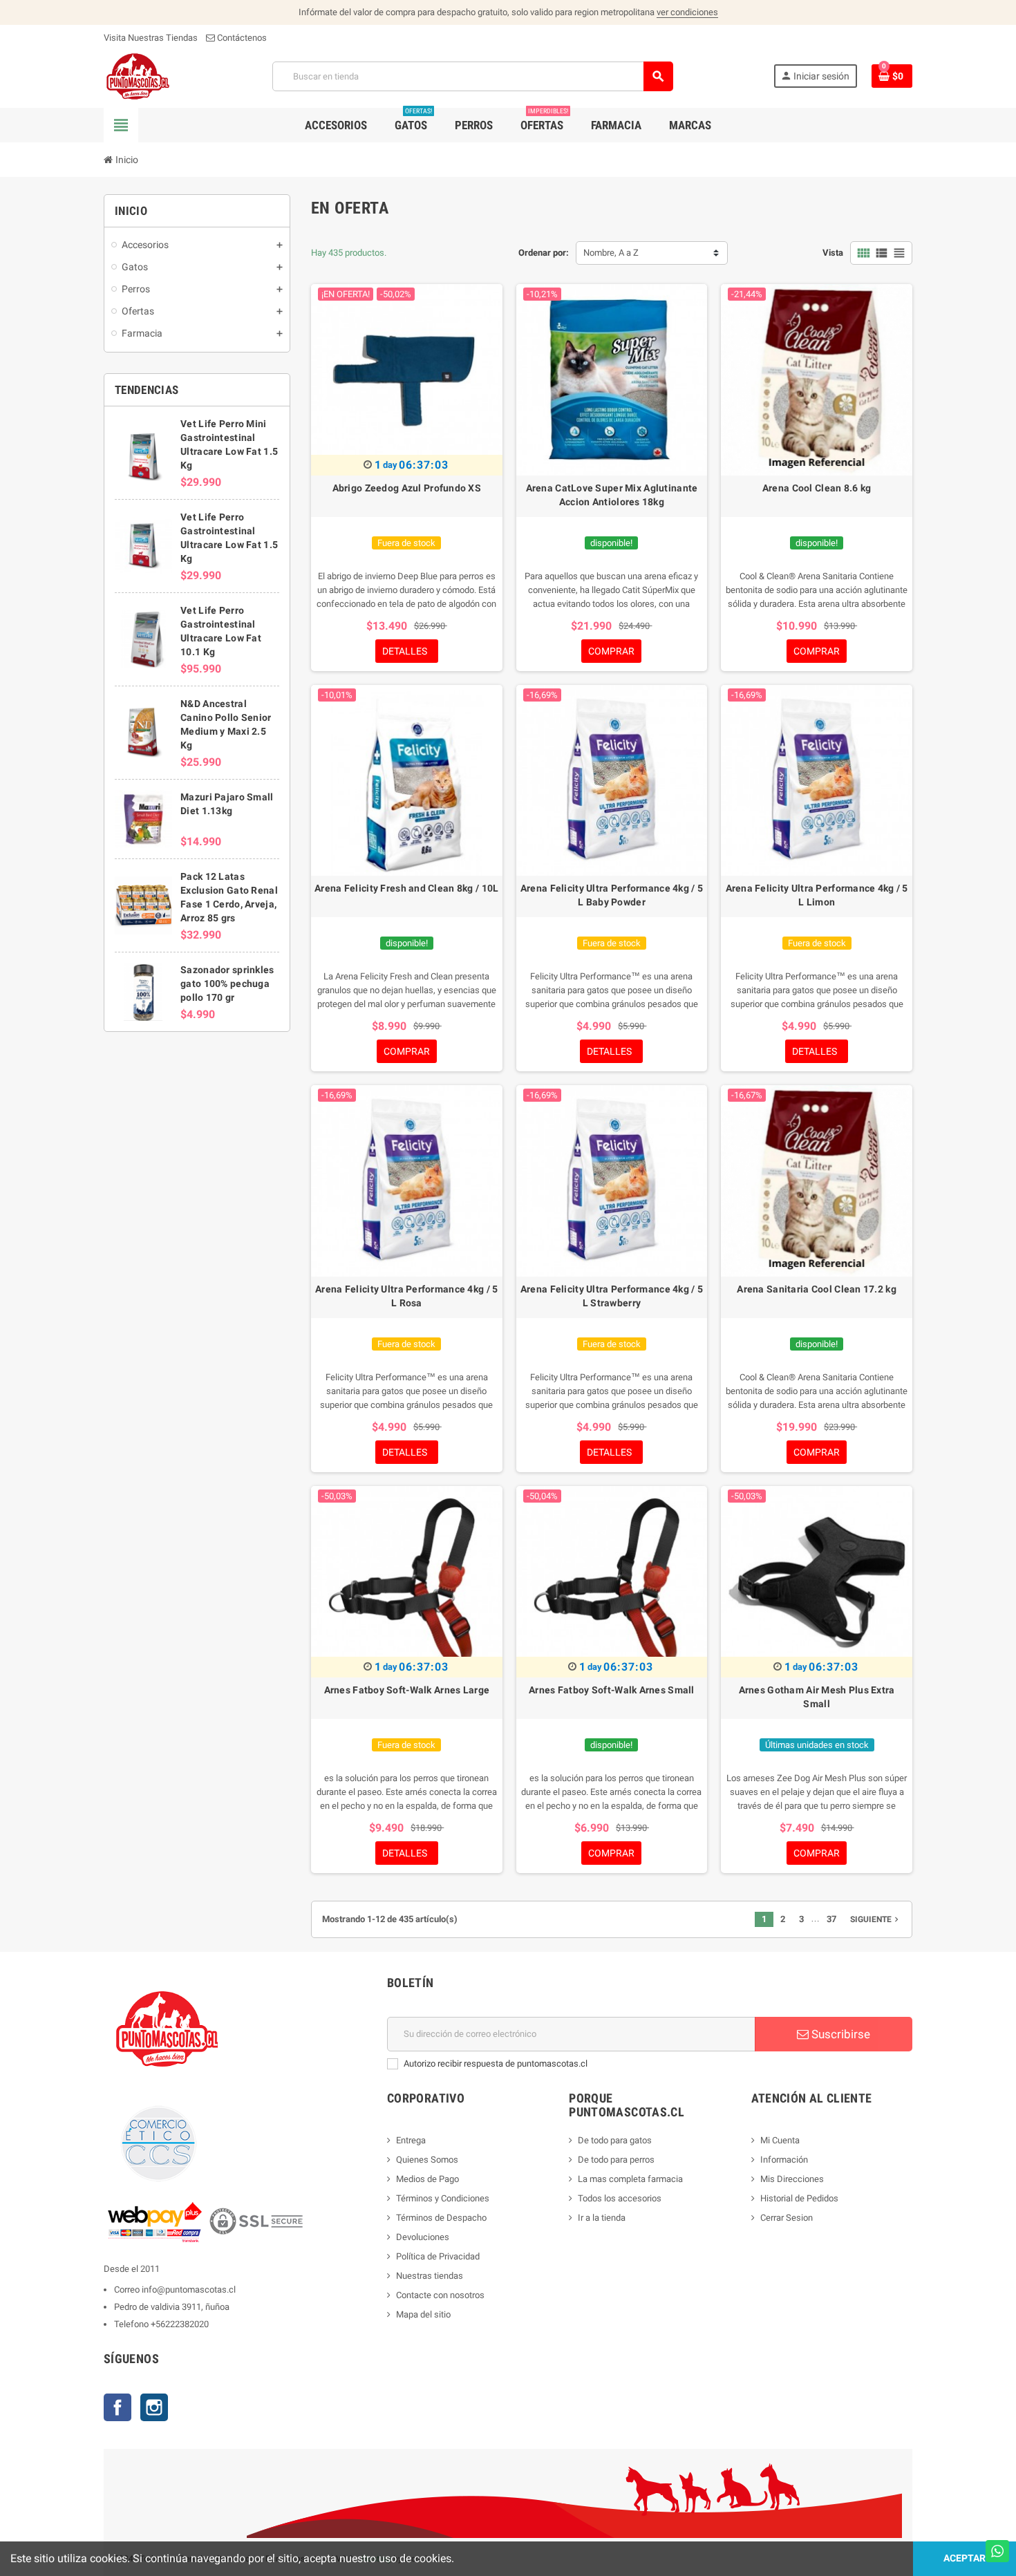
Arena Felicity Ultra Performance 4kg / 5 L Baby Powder (612, 895)
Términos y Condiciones (443, 2198)
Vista (833, 253)
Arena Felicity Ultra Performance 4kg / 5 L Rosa (406, 1296)
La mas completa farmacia (630, 2179)
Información (784, 2160)
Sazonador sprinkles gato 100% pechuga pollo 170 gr (227, 984)
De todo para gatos (615, 2140)
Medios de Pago (427, 2179)
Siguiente (876, 1919)
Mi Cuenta (780, 2140)
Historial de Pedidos (799, 2198)
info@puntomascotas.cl (189, 2290)
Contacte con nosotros (440, 2295)
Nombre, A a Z (611, 253)
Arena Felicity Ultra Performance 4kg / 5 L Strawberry (612, 1296)
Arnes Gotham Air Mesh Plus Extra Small (817, 1697)
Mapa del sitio (423, 2314)
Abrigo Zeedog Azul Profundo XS (407, 488)
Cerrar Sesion (787, 2218)
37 (831, 1919)
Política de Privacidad (438, 2256)
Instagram (154, 2407)
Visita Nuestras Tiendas (151, 38)
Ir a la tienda (602, 2218)
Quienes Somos (427, 2160)
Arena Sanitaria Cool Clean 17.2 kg (817, 1289)
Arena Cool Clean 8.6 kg (817, 488)
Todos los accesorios (620, 2198)
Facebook (117, 2407)
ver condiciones (687, 12)
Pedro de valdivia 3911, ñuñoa (172, 2307)
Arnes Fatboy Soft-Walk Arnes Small (612, 1690)
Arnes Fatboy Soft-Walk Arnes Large (407, 1690)
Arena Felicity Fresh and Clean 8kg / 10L (406, 888)
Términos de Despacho (441, 2218)
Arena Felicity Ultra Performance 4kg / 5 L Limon (817, 895)
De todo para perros (616, 2160)
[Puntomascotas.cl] (138, 76)
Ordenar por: (544, 253)
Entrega (411, 2140)
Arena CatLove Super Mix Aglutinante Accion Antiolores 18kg (612, 495)
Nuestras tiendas (430, 2276)
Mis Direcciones (792, 2179)
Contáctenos (241, 38)
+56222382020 (180, 2324)
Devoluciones (423, 2237)
